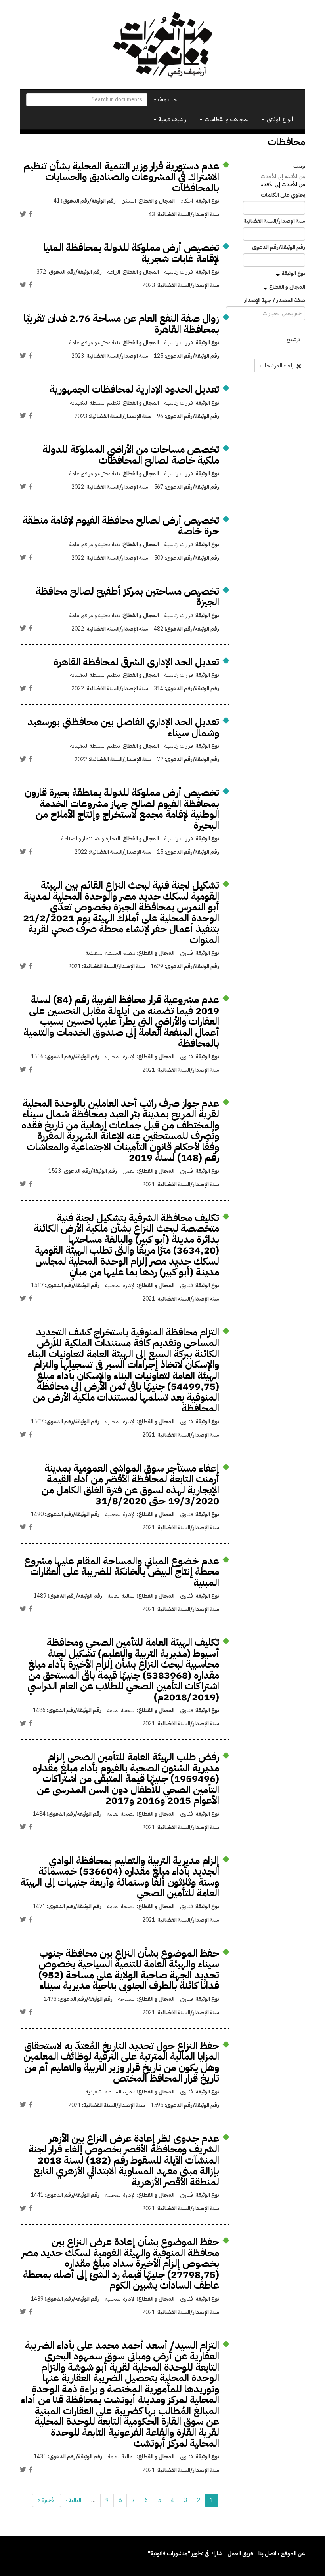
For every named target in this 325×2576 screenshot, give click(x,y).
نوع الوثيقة (293, 273)
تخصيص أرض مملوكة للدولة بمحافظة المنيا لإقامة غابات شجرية (131, 253)
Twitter (23, 214)
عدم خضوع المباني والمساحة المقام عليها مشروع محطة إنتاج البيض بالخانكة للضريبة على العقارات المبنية (122, 1572)
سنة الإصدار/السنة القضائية (274, 221)
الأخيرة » (47, 2500)
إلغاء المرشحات (277, 366)
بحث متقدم (166, 100)
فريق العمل (240, 2554)
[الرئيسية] (162, 45)
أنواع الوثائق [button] (279, 119)
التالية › (74, 2500)
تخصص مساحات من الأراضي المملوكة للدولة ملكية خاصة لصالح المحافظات (131, 455)
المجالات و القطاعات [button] (227, 119)
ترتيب (299, 167)
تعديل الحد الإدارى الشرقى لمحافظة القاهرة (136, 662)
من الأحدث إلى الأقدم (283, 184)
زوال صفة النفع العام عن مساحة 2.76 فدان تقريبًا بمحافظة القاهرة (121, 324)
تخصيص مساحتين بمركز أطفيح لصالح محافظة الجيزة (127, 597)
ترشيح (293, 339)
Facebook (31, 214)
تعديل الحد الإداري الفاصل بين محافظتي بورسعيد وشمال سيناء (123, 727)
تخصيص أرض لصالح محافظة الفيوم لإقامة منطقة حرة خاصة (121, 526)
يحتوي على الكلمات (283, 195)
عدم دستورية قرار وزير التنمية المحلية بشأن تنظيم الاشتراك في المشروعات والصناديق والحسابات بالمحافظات (121, 177)
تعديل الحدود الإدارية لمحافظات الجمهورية (134, 389)
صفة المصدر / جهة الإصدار (275, 300)
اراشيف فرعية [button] (172, 119)
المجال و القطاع (287, 287)
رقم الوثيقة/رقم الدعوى (279, 247)
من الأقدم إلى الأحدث (283, 176)
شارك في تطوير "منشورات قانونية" (185, 2554)
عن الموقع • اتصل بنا (282, 2554)
